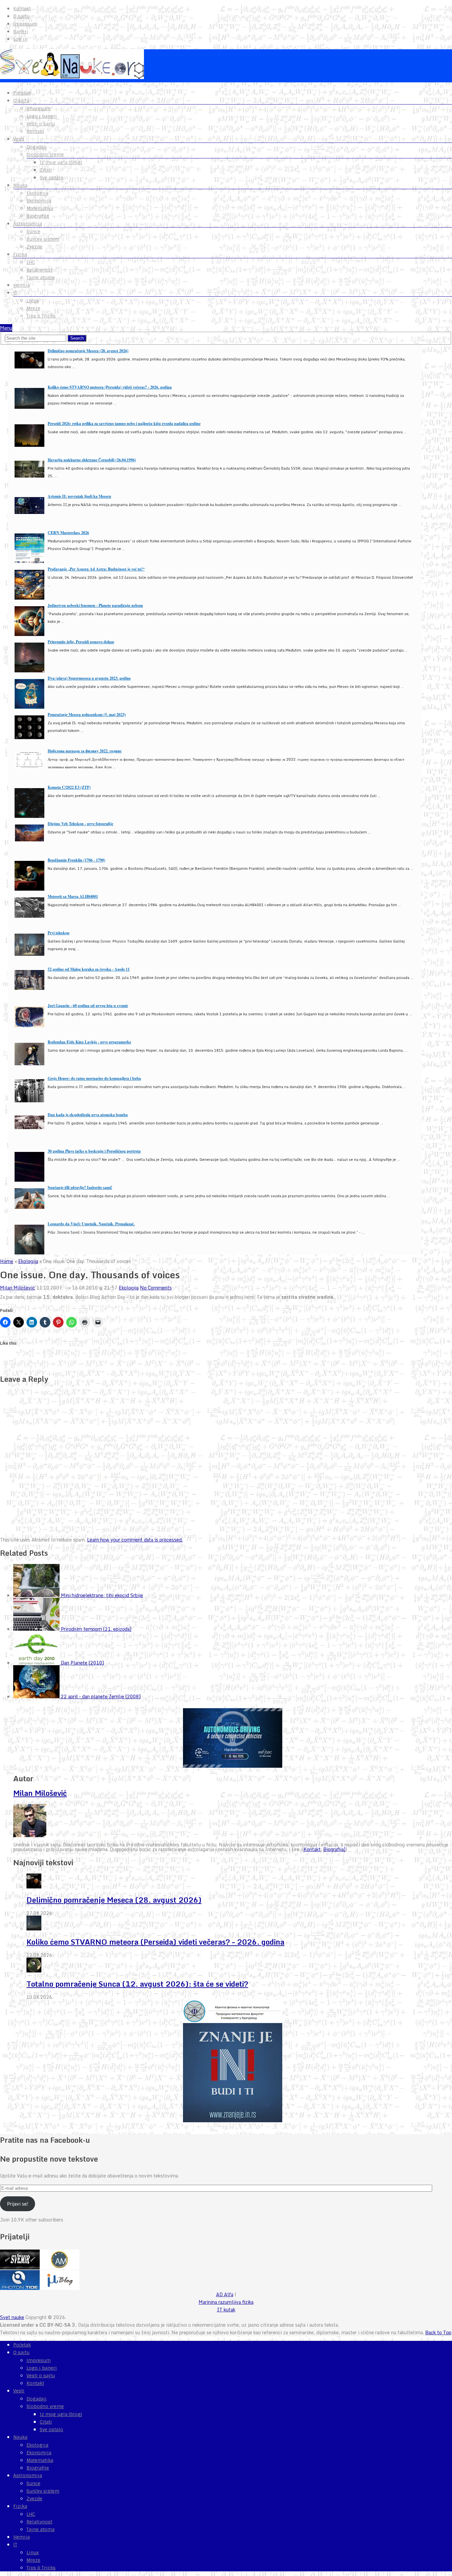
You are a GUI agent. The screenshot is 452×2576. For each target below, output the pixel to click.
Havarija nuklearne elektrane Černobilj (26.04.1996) (92, 460)
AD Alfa (225, 2294)
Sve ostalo (51, 178)
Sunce (33, 232)
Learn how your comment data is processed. (135, 1540)
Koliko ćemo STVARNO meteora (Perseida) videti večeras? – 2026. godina (155, 1942)
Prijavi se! (18, 2204)
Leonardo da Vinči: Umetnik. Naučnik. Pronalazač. (91, 1224)
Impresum (25, 24)
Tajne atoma (41, 277)
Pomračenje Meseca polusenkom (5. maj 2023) (87, 715)
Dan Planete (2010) (82, 1663)
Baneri (21, 31)
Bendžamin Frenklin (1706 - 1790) (76, 860)
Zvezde (34, 247)
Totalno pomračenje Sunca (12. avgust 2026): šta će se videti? (137, 1984)
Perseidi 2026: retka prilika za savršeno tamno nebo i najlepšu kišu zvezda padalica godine (124, 423)
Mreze (33, 308)
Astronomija (28, 224)
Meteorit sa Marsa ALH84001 (73, 896)
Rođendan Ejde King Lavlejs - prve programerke (89, 1042)
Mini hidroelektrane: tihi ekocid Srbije (102, 1595)
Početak (22, 93)
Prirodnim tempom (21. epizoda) (96, 1629)
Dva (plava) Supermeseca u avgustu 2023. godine (89, 678)
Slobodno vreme (45, 154)
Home (7, 1261)
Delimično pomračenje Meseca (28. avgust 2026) (88, 351)
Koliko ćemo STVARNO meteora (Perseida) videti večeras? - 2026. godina (110, 387)
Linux (33, 301)
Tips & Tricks (41, 316)
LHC (31, 262)
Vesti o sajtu (41, 124)
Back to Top (438, 2332)
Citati (46, 170)
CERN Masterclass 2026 (68, 533)
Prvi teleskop (59, 933)
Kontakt (22, 9)
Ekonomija (39, 201)
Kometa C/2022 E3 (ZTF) (69, 787)
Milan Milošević (18, 1288)
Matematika (40, 208)
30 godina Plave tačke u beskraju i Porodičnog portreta (94, 1151)
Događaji (37, 147)
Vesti (19, 139)
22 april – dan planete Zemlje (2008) (101, 1696)
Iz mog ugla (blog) (61, 162)
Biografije (38, 216)
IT (15, 293)
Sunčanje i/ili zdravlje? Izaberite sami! (80, 1187)
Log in (20, 39)
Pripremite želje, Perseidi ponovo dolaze (81, 642)
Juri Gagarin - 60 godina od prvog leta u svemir (88, 1006)
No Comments (156, 1288)
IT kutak (226, 2310)
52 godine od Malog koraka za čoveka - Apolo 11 (89, 969)
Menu (6, 328)
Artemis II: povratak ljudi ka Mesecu (79, 496)
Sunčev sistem (43, 239)
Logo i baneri (42, 116)
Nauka (20, 185)
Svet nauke (12, 2317)
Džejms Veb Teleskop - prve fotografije (80, 824)
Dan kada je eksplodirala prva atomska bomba (88, 1115)
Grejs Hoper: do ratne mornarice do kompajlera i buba (94, 1078)
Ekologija (37, 193)
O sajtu (21, 16)
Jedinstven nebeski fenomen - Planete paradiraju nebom (95, 605)
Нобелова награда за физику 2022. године (85, 751)
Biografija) (334, 1849)
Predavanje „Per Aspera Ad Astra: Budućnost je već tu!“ (96, 569)
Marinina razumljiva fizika (226, 2302)
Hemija (22, 285)
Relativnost (39, 270)
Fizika (20, 254)
